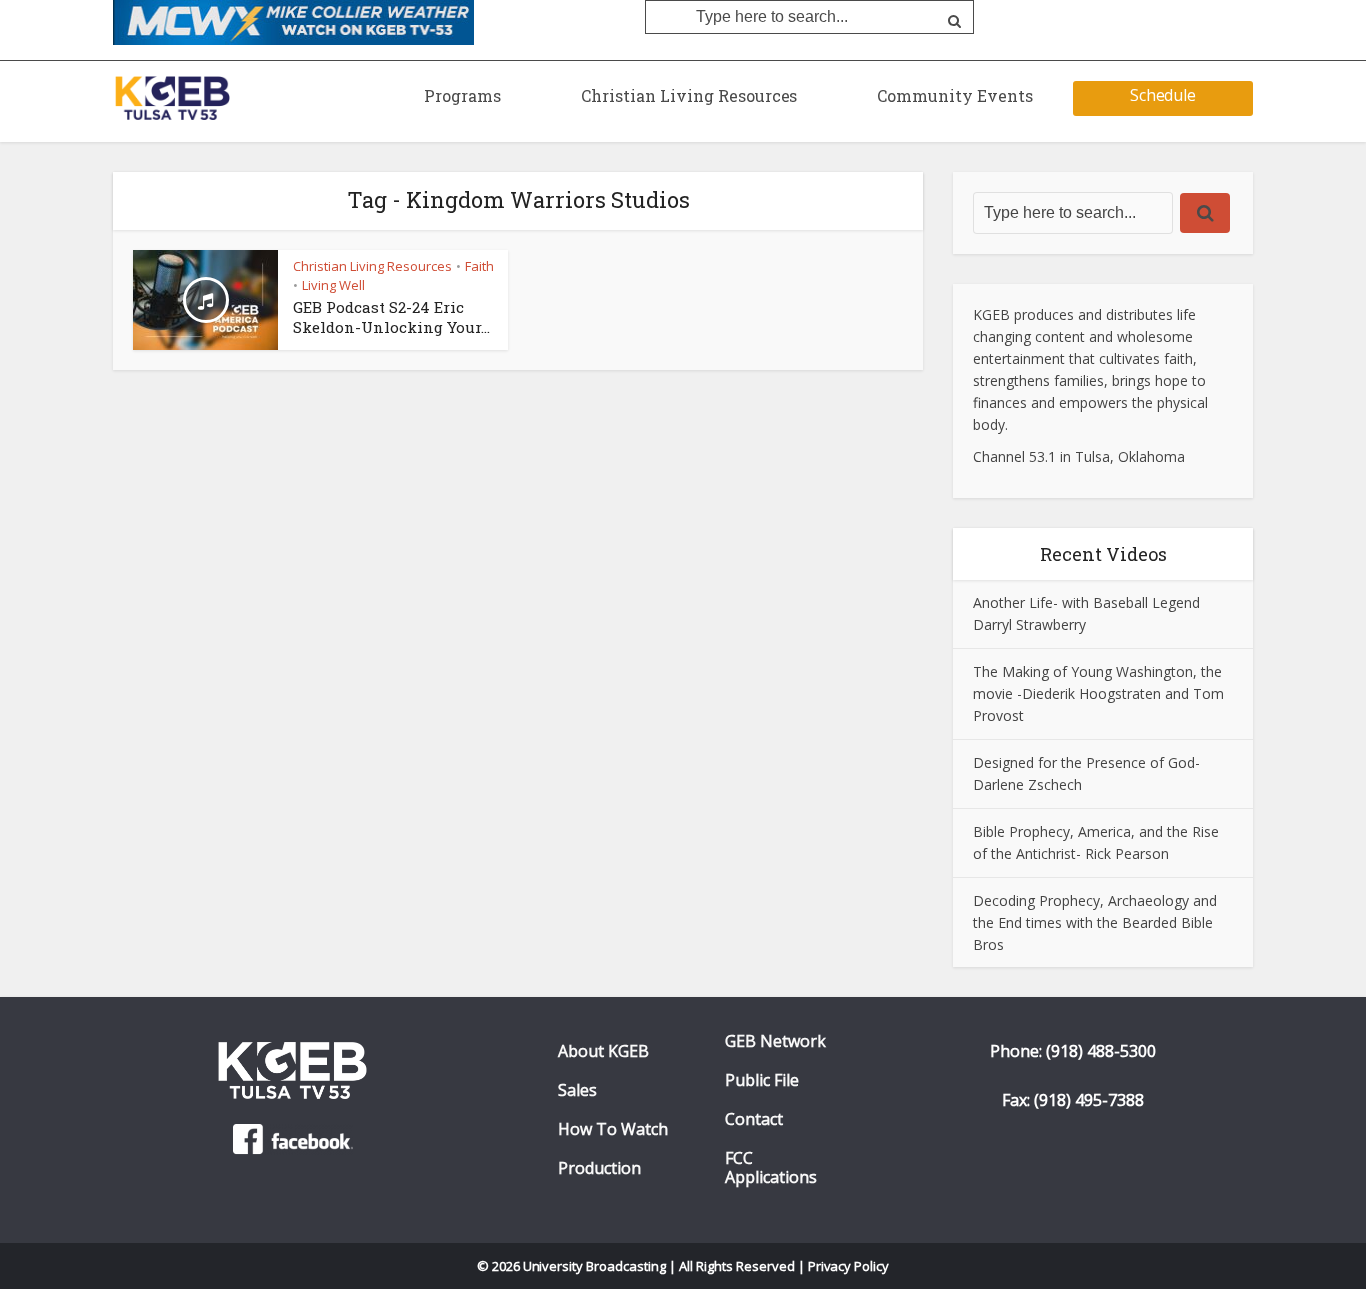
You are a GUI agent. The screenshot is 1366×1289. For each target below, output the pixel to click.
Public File (762, 1080)
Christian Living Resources (689, 95)
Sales (577, 1090)
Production (599, 1168)
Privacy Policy (849, 1266)
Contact (754, 1119)
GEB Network (775, 1041)
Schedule (1163, 95)
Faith (479, 266)
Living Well (333, 285)
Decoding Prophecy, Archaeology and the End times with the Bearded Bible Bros (1095, 922)
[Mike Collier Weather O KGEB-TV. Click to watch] (293, 21)
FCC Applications (771, 1168)
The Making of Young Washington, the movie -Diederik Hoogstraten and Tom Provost (1098, 693)
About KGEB (603, 1051)
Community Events (955, 95)
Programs (462, 95)
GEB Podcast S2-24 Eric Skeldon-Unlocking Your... (391, 317)
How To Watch (613, 1129)
